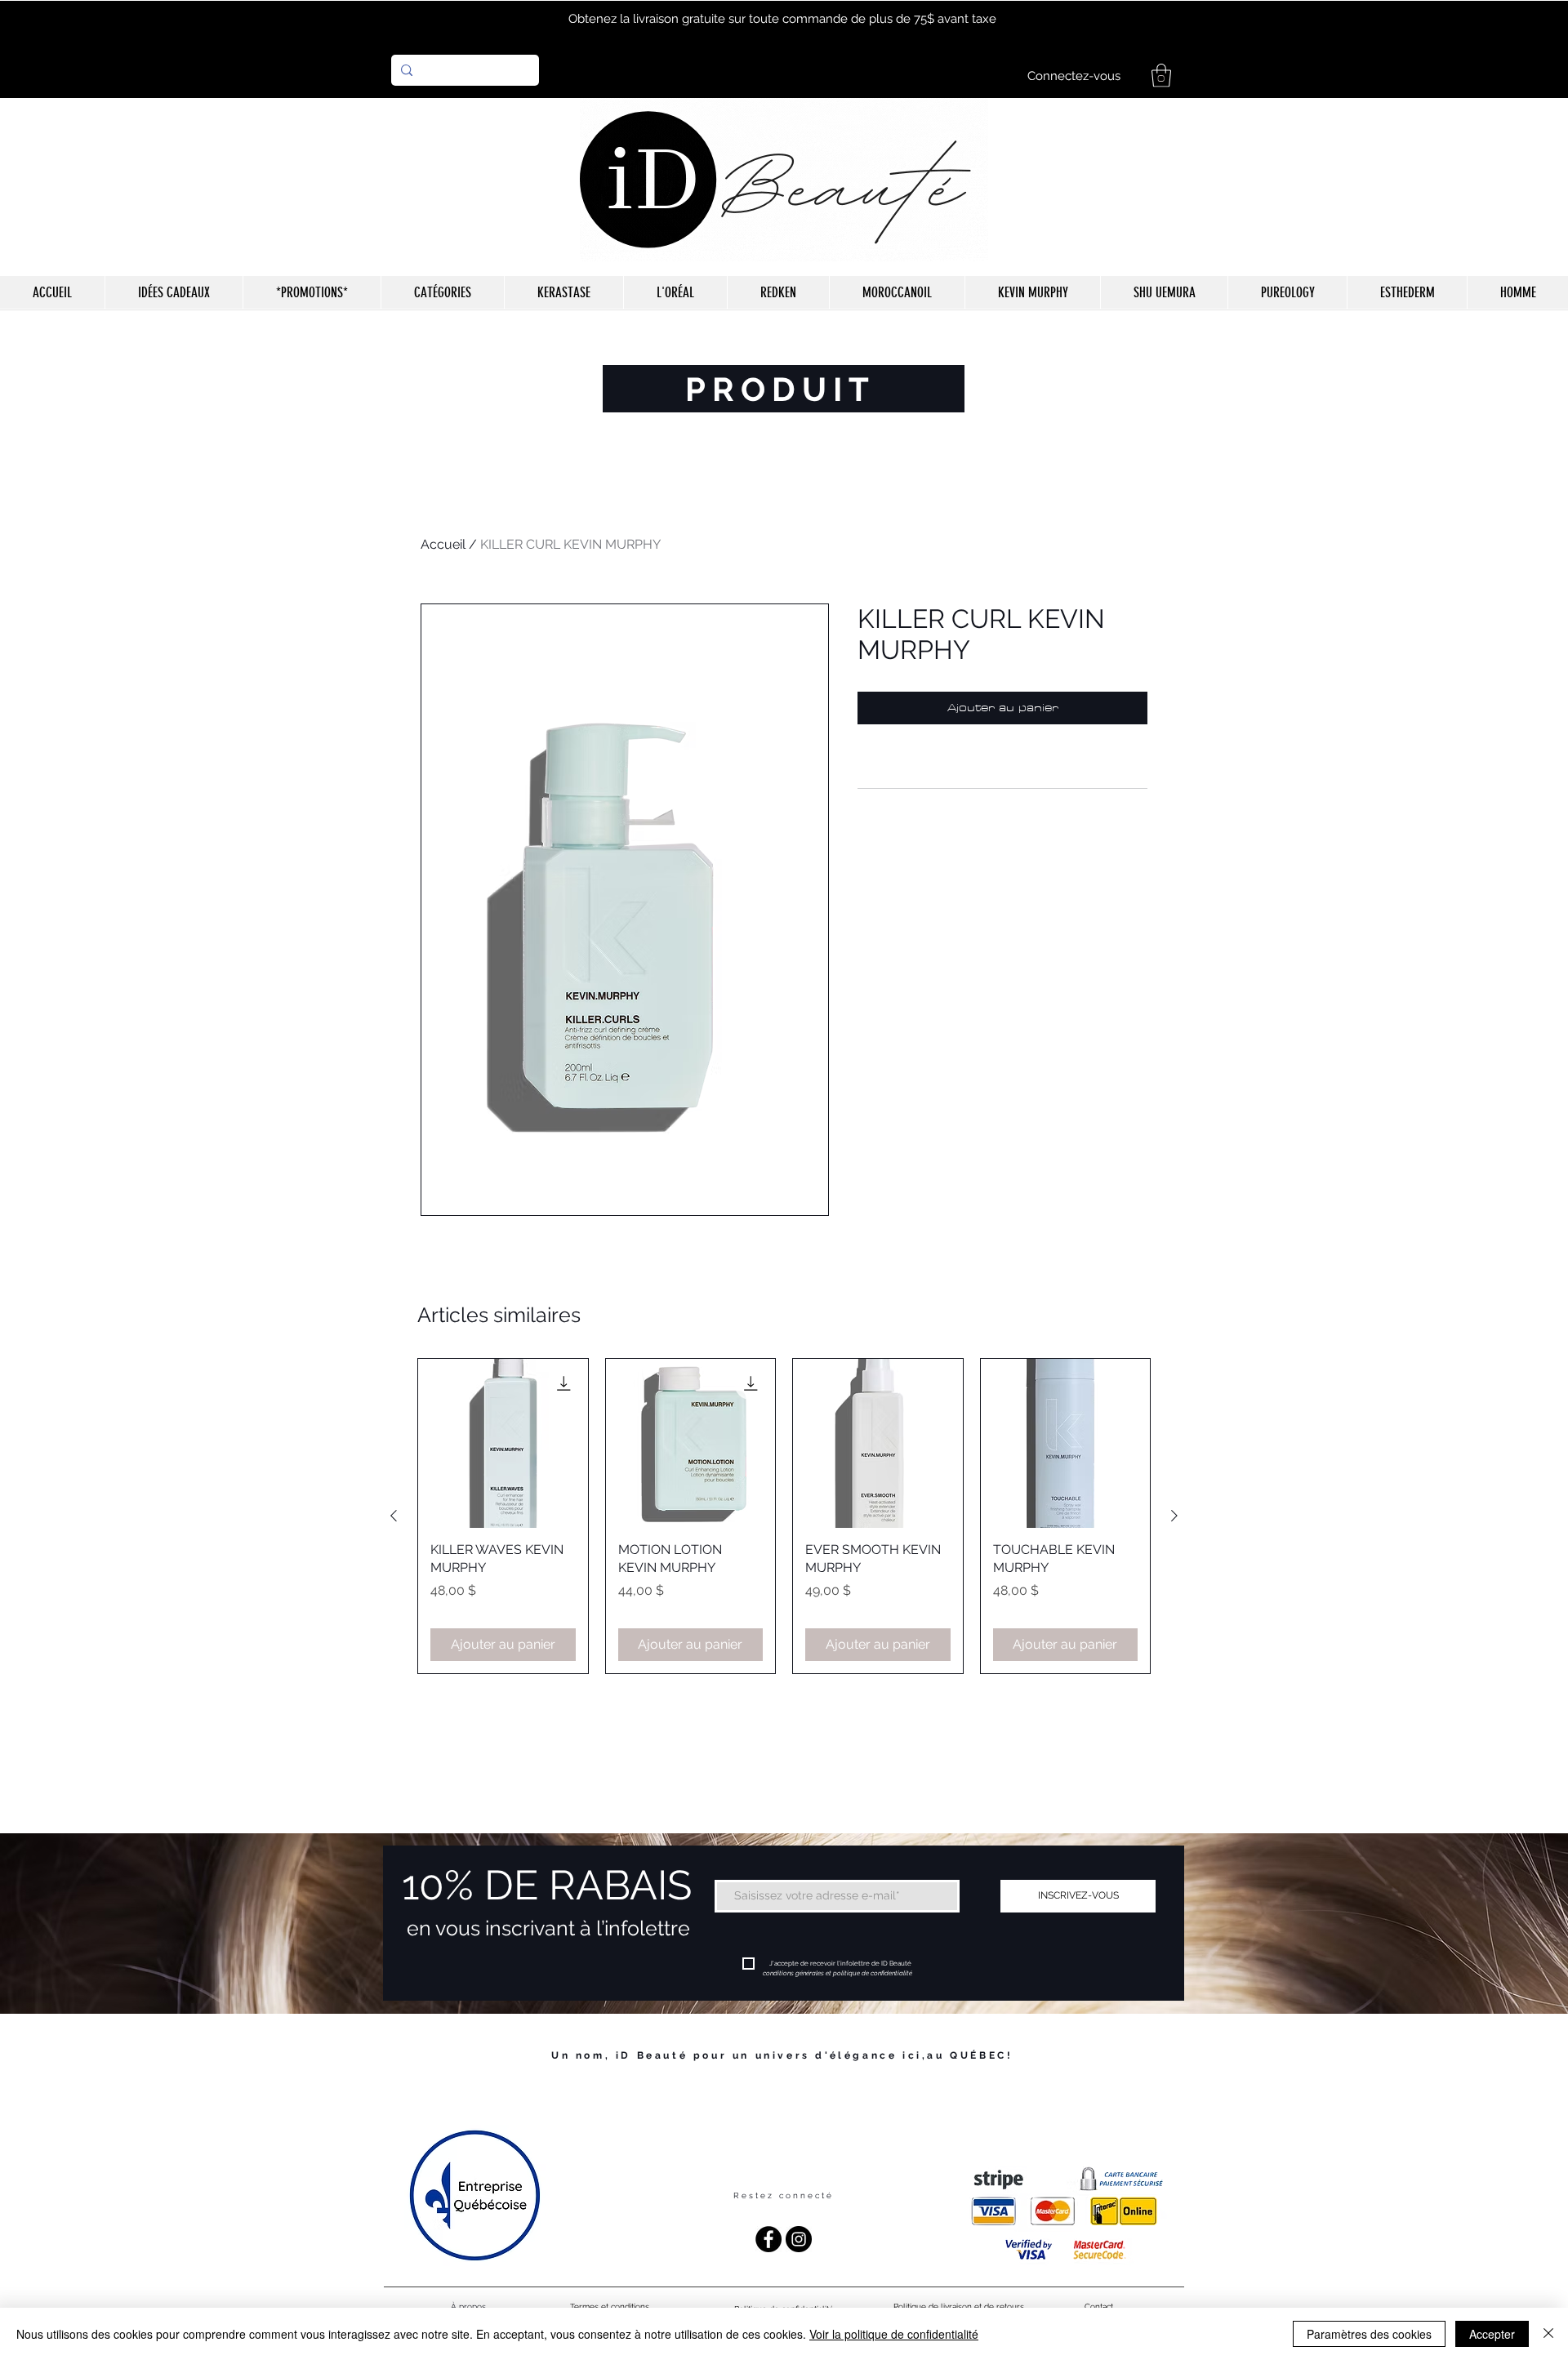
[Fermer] (1548, 2334)
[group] (784, 1516)
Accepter (1492, 2334)
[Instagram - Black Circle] (799, 2239)
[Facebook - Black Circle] (768, 2239)
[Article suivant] (1174, 1516)
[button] (1161, 76)
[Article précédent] (394, 1516)
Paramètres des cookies (1369, 2334)
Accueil (443, 544)
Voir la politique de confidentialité (894, 2334)
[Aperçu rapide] (503, 1444)
